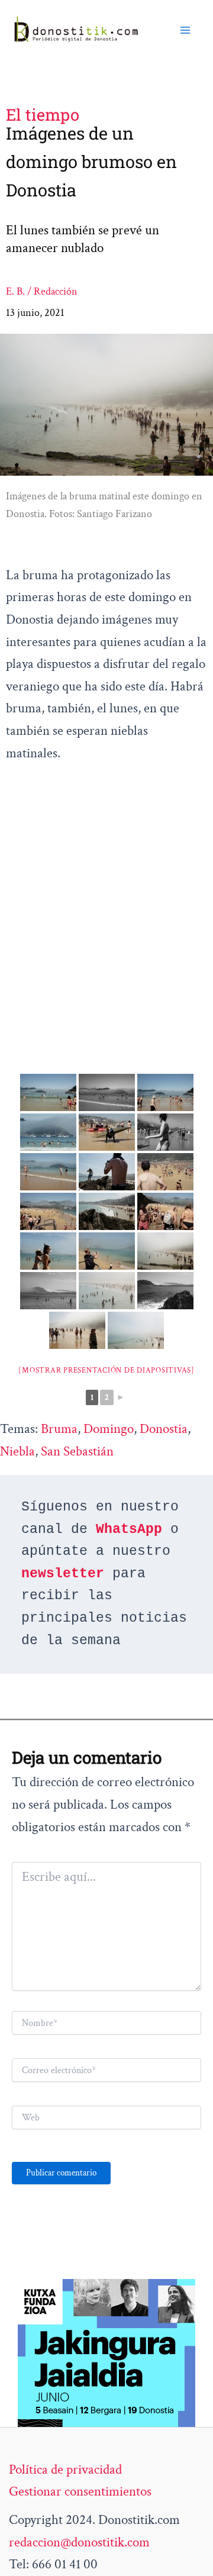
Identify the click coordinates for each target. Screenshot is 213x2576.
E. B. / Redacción (42, 291)
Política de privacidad (65, 2470)
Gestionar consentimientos (80, 2491)
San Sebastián (77, 1451)
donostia (164, 1429)
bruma (59, 1429)
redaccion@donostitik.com (79, 2542)
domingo (109, 1429)
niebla (17, 1451)
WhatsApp (129, 1529)
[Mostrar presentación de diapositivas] (106, 1371)
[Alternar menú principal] (185, 30)
